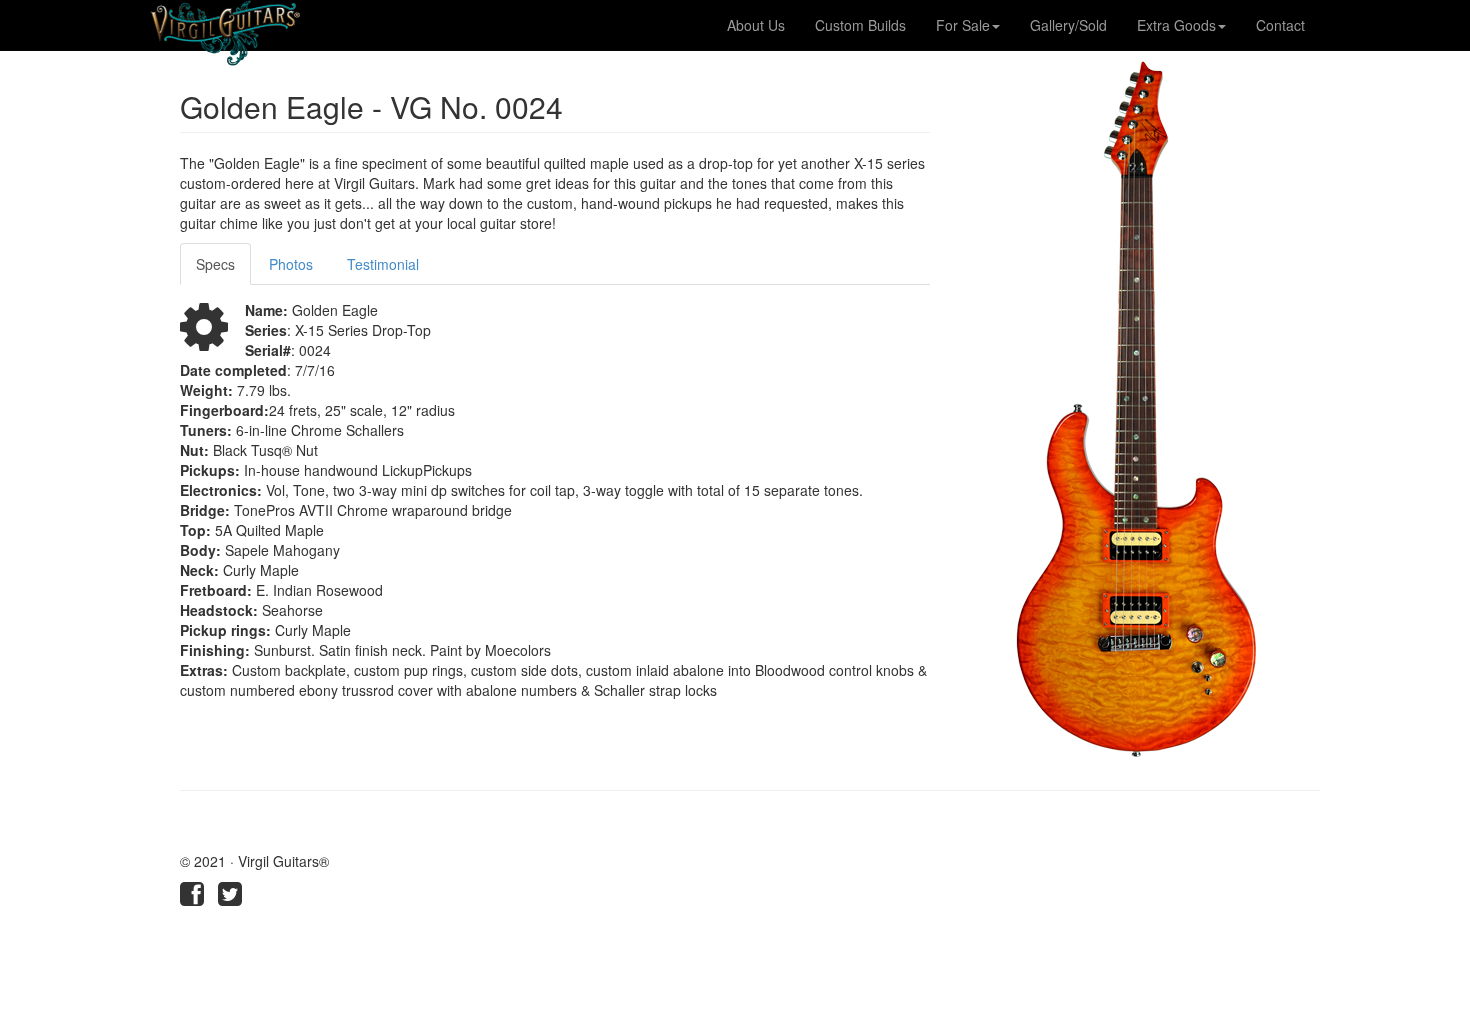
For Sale (963, 25)
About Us (756, 25)
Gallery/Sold (1068, 25)
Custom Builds (860, 25)
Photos (291, 264)
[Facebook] (192, 898)
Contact (1280, 25)
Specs (215, 264)
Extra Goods (1176, 25)
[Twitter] (230, 898)
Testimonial (383, 264)
